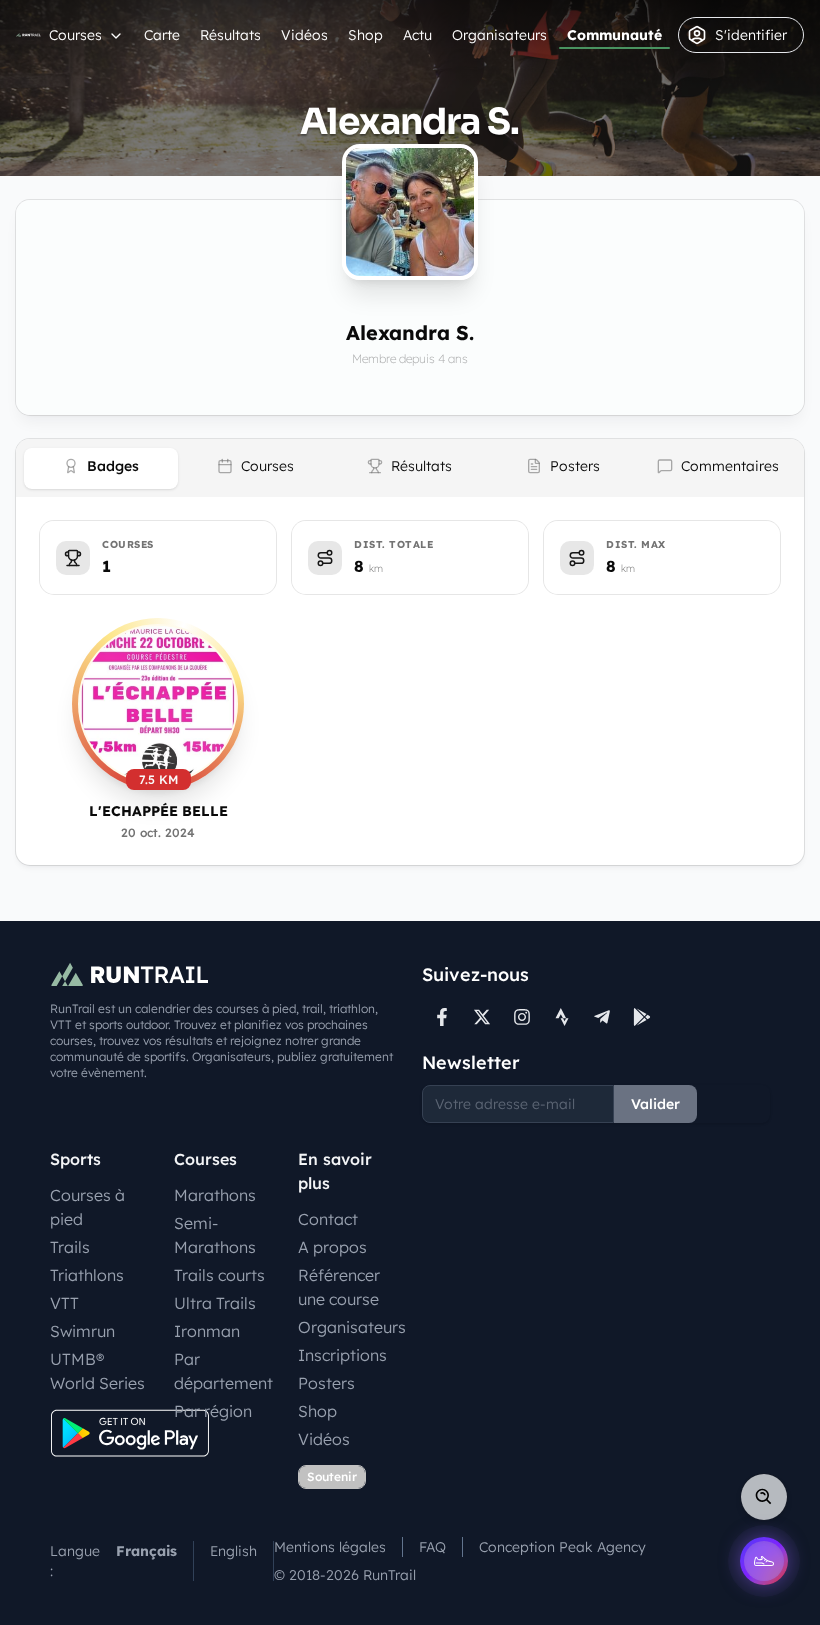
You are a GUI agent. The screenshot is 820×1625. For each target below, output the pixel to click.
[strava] (562, 1017)
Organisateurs (499, 35)
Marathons (215, 1195)
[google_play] (642, 1017)
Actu (417, 35)
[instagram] (522, 1017)
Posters (326, 1383)
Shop (365, 35)
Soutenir (332, 1476)
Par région (213, 1411)
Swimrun (82, 1331)
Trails (70, 1247)
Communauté (614, 35)
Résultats (230, 35)
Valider (655, 1104)
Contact (328, 1219)
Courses (75, 35)
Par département (223, 1371)
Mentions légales (330, 1547)
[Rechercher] (764, 1497)
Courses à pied (87, 1207)
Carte (162, 35)
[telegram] (602, 1017)
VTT (64, 1303)
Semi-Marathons (215, 1235)
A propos (332, 1247)
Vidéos (304, 35)
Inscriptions (342, 1355)
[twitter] (482, 1017)
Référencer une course (339, 1287)
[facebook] (442, 1017)
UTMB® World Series (97, 1371)
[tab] (101, 468)
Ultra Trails (215, 1303)
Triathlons (87, 1275)
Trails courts (219, 1275)
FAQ (432, 1547)
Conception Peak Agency (562, 1547)
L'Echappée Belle (158, 811)
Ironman (207, 1331)
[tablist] (410, 468)
